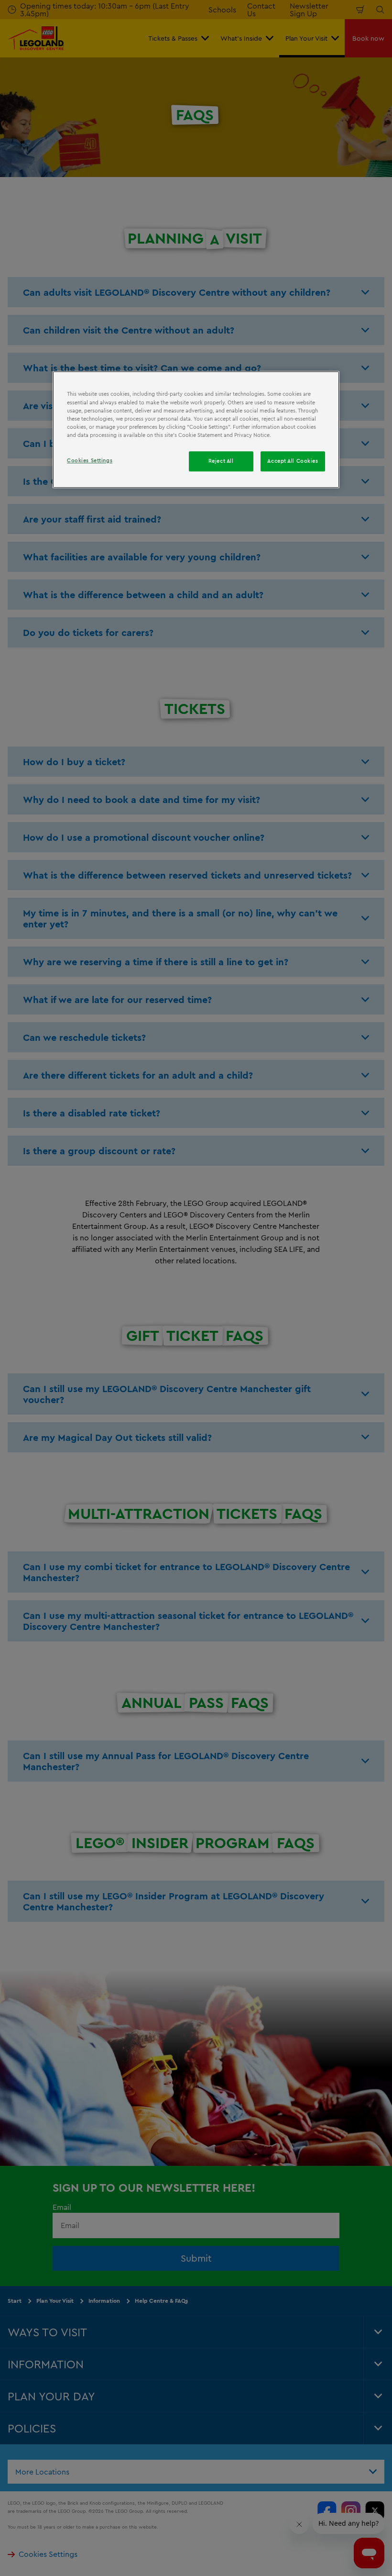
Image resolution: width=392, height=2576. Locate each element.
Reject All (221, 461)
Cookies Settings (90, 460)
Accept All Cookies (293, 461)
